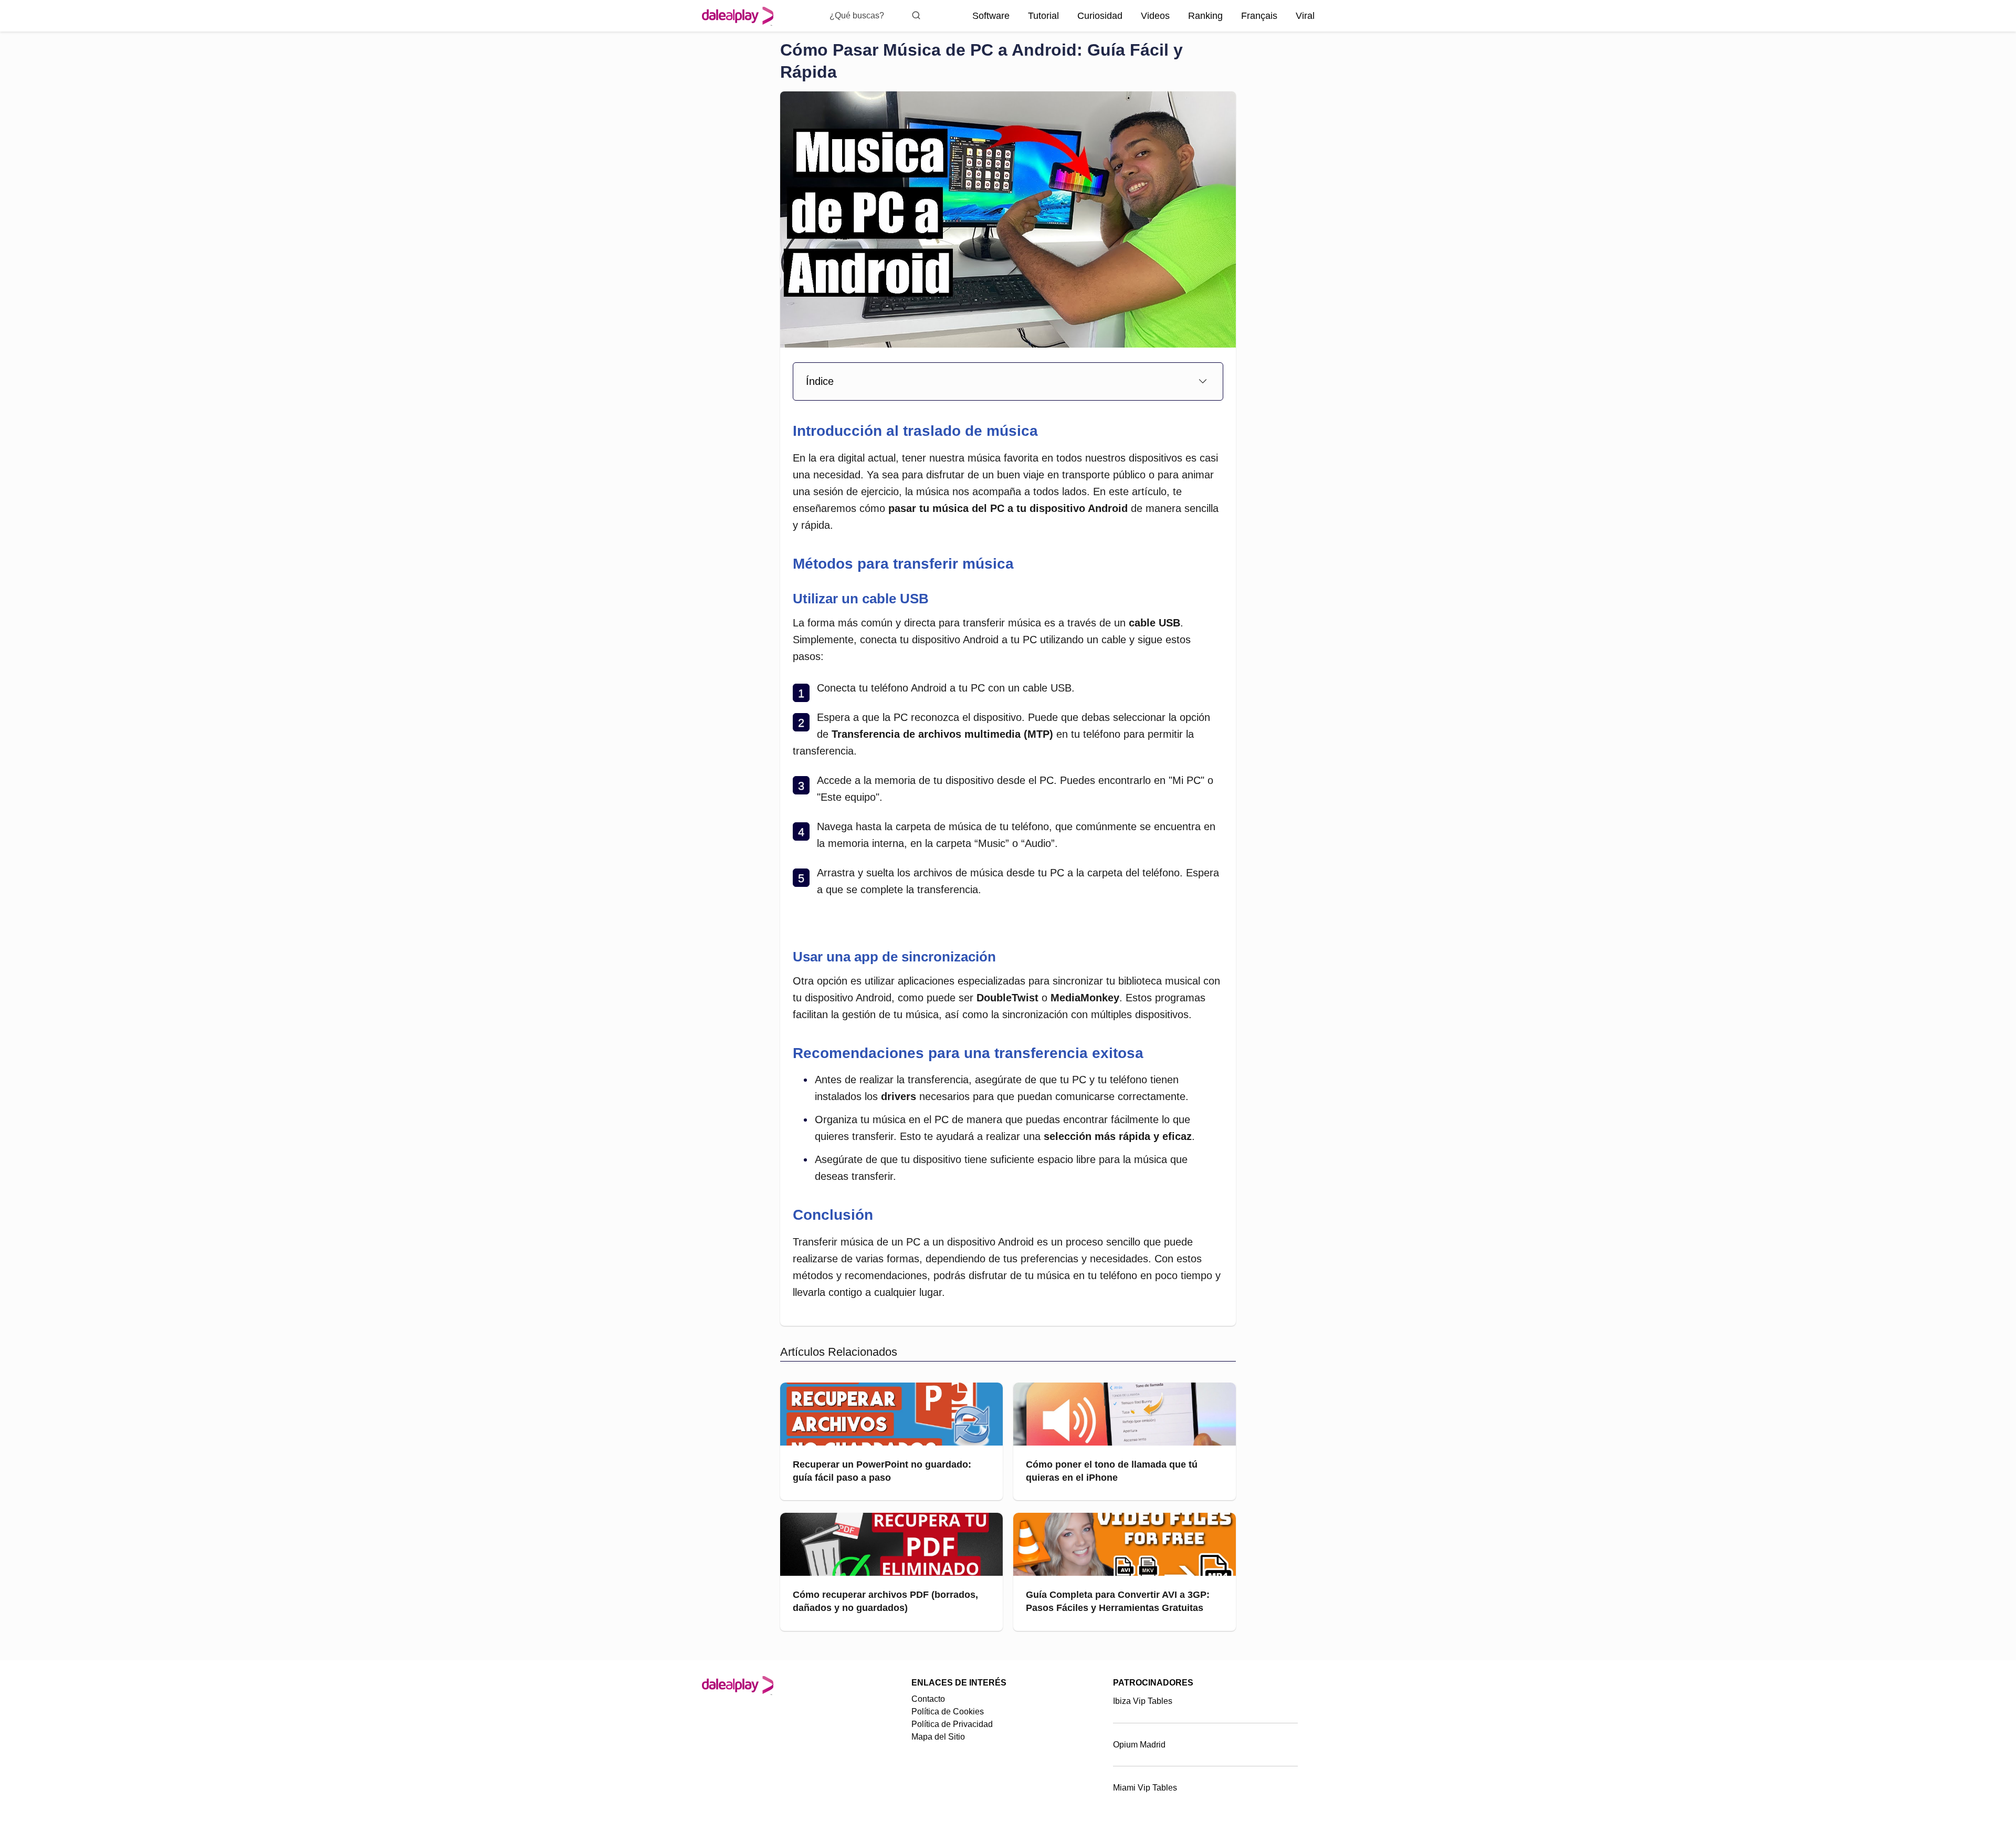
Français (1259, 16)
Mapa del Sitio (938, 1737)
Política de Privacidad (952, 1724)
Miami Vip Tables (1145, 1788)
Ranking (1205, 16)
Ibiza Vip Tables (1143, 1701)
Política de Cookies (948, 1712)
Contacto (928, 1699)
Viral (1305, 16)
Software (991, 16)
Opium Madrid (1139, 1745)
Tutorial (1043, 16)
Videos (1155, 16)
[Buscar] (916, 15)
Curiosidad (1100, 16)
